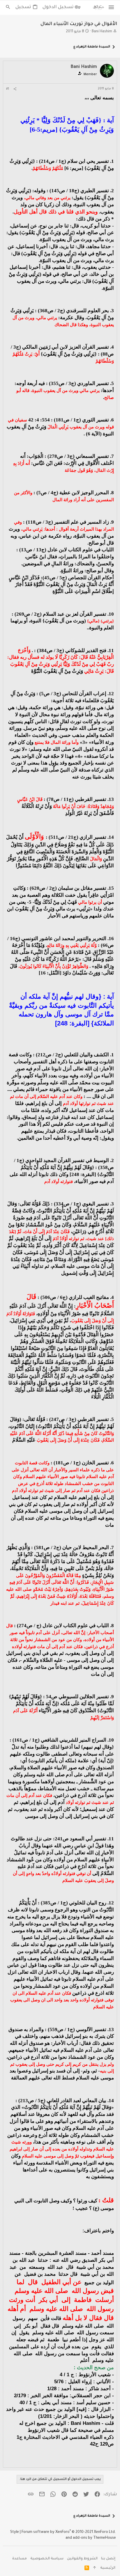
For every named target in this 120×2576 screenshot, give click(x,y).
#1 (8, 89)
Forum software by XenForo (69, 2532)
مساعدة (20, 2559)
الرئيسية (108, 2568)
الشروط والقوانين (82, 2559)
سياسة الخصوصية (47, 2559)
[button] (111, 8)
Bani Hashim (102, 32)
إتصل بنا (108, 2559)
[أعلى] (95, 2569)
